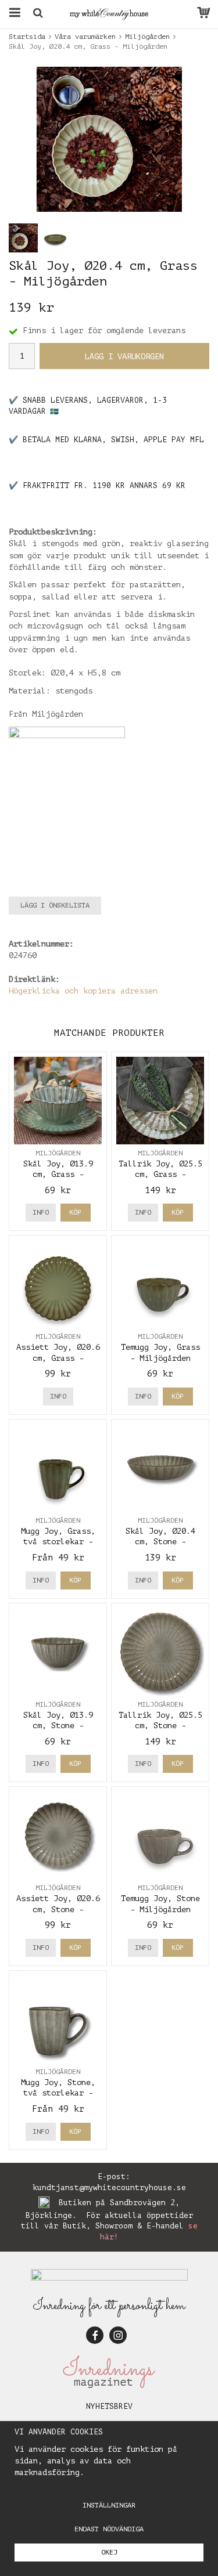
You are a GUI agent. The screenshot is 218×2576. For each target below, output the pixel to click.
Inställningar (109, 2505)
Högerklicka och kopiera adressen (83, 991)
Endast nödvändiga (109, 2529)
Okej (109, 2552)
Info (41, 1212)
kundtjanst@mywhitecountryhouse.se (109, 2187)
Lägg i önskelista (55, 905)
